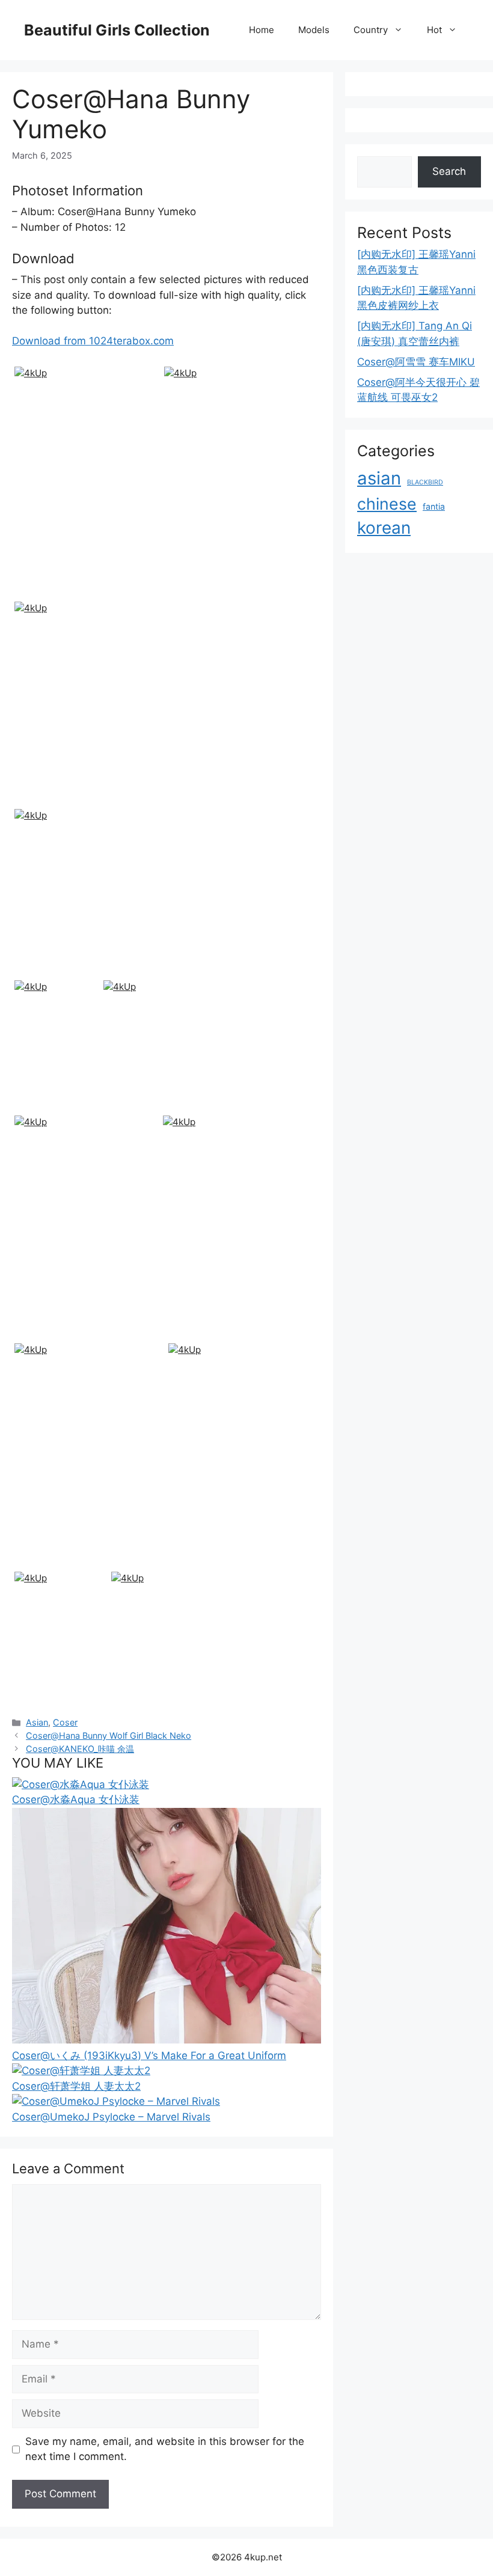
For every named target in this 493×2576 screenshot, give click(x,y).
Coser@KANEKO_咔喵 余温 (80, 1749)
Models (314, 30)
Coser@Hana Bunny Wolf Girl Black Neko (109, 1735)
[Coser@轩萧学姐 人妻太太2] (81, 2071)
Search (449, 171)
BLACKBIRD (425, 482)
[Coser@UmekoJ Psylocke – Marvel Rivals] (116, 2101)
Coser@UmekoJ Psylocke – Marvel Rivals (111, 2117)
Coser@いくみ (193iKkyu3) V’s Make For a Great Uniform (149, 2056)
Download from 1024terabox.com (93, 341)
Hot (434, 30)
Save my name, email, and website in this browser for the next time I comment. (165, 2449)
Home (262, 30)
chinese (387, 504)
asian (379, 478)
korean (384, 528)
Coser (65, 1722)
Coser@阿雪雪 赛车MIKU (416, 362)
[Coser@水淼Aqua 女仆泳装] (81, 1784)
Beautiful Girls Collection (117, 30)
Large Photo (45, 596)
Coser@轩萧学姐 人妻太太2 (76, 2086)
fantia (434, 506)
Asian (37, 1722)
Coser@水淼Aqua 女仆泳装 (76, 1799)
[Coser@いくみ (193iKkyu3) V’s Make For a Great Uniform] (167, 2040)
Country (371, 30)
